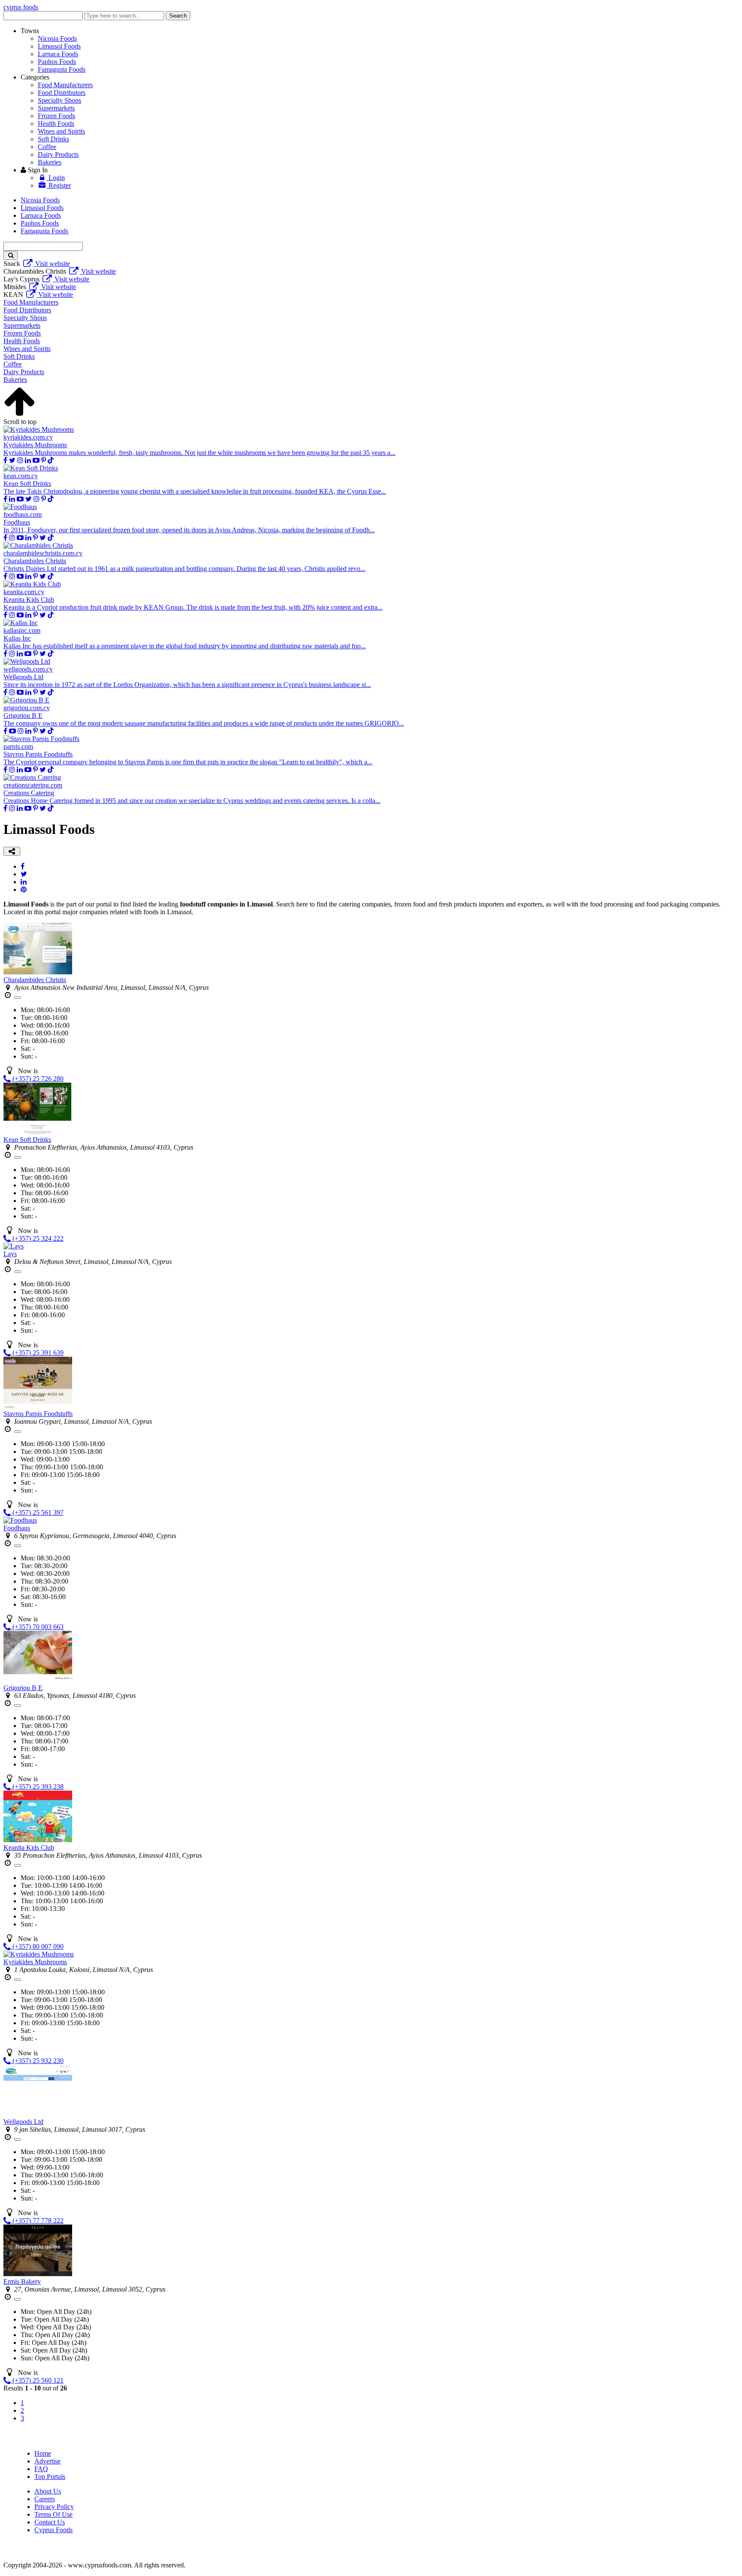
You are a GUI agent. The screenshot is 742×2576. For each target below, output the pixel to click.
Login (56, 178)
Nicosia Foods (57, 38)
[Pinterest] (44, 460)
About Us (48, 2491)
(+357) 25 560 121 (37, 2380)
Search (178, 16)
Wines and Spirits (61, 131)
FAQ (41, 2469)
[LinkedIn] (24, 882)
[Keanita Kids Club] (38, 1840)
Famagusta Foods (62, 69)
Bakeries (50, 162)
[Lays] (14, 1246)
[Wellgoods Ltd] (38, 2114)
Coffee (47, 147)
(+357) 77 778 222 (37, 2220)
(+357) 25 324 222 (37, 1238)
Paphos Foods (57, 62)
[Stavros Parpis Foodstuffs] (38, 1406)
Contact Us (50, 2522)
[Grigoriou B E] (38, 1680)
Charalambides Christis (35, 980)
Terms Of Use (53, 2514)
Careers (45, 2499)
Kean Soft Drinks (27, 1140)
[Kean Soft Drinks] (38, 1132)
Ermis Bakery (22, 2281)
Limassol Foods (59, 46)
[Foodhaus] (20, 1520)
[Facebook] (5, 460)
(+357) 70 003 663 (37, 1627)
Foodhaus (17, 1528)
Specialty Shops (59, 100)
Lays (10, 1254)
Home (43, 2453)
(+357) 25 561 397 (37, 1512)
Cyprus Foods (53, 2530)
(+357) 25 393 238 (37, 1787)
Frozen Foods (56, 116)
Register (59, 185)
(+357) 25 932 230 (37, 2061)
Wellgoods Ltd (23, 2122)
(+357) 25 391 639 (37, 1353)
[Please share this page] (12, 851)
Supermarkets (56, 108)
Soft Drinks (53, 139)
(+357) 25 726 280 (37, 1079)
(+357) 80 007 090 (37, 1946)
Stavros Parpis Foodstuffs (38, 1414)
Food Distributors (62, 93)
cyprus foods (21, 7)
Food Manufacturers (65, 85)
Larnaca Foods (58, 54)
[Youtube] (36, 460)
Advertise (47, 2461)
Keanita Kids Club (29, 1848)
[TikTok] (51, 460)
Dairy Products (58, 154)
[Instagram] (20, 460)
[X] (12, 460)
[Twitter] (24, 874)
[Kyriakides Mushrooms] (39, 1954)
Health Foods (56, 124)
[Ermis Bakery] (38, 2274)
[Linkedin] (28, 460)
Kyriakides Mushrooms (35, 1962)
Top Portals (50, 2477)
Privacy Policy (54, 2507)
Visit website (52, 264)
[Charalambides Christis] (38, 972)
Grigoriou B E (23, 1688)
